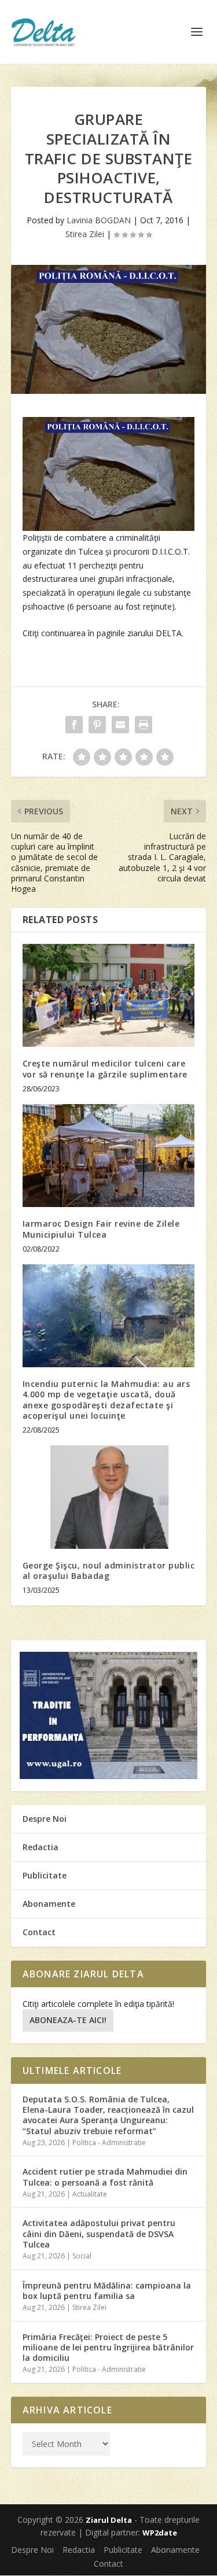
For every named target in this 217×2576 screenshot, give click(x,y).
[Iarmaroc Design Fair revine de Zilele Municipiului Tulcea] (109, 1156)
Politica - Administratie (109, 2143)
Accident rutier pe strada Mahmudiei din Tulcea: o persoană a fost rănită (105, 2177)
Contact (39, 1932)
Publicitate (45, 1875)
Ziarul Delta (109, 2520)
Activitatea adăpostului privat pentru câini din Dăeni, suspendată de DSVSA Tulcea (99, 2233)
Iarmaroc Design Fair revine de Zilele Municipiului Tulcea (101, 1229)
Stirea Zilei (85, 234)
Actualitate (90, 2194)
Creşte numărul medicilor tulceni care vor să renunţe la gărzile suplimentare (105, 1069)
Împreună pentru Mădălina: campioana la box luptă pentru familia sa (107, 2291)
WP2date (160, 2533)
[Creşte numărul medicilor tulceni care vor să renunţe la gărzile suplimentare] (109, 996)
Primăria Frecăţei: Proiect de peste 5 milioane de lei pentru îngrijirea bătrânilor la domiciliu (108, 2347)
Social (82, 2256)
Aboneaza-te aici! (68, 2020)
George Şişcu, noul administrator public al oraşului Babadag (109, 1571)
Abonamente (49, 1904)
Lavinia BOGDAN (99, 220)
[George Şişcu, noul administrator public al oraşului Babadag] (109, 1497)
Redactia (41, 1847)
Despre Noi (45, 1819)
